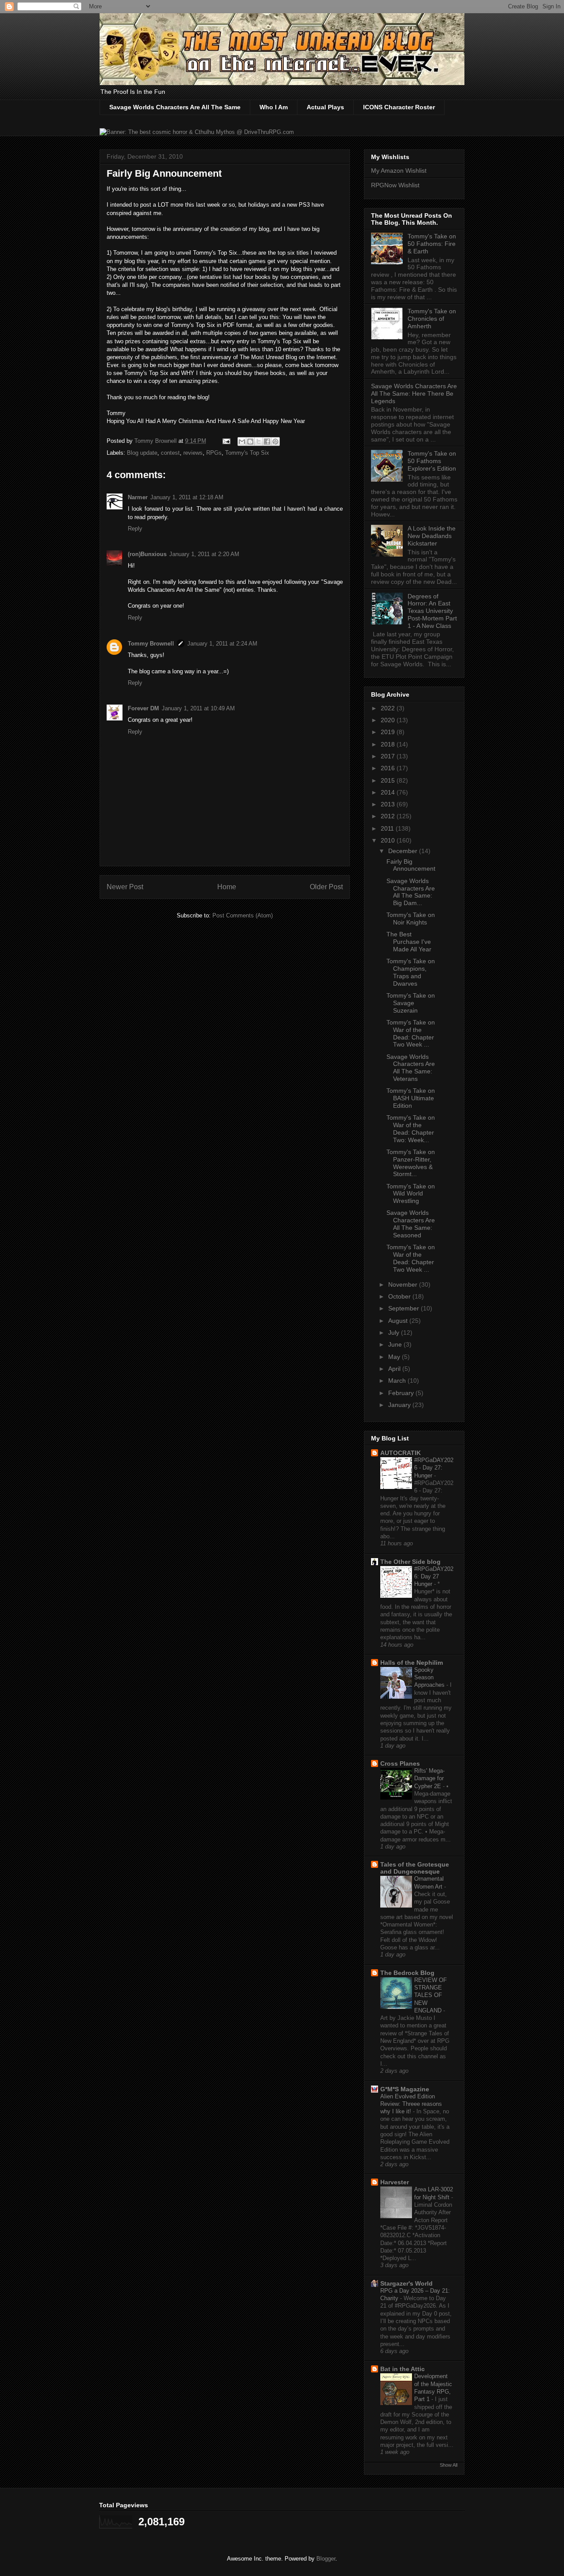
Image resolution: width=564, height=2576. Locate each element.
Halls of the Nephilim (412, 1663)
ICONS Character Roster (399, 107)
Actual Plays (325, 107)
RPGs (214, 453)
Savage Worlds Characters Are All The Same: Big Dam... (411, 892)
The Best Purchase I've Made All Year (409, 942)
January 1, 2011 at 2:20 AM (204, 554)
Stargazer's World (406, 2283)
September (404, 1308)
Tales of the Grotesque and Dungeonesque (415, 1868)
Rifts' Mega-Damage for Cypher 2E (429, 1778)
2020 (389, 720)
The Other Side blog (410, 1562)
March (398, 1381)
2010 (389, 840)
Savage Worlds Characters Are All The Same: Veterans (411, 1068)
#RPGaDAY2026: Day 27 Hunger (434, 1577)
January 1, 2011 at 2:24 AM (222, 644)
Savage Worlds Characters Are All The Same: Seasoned (411, 1224)
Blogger (326, 2559)
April (395, 1369)
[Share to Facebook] (267, 442)
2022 (389, 708)
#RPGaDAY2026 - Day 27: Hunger (434, 1468)
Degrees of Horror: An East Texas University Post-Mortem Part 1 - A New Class (432, 611)
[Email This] (242, 442)
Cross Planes (400, 1763)
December (404, 851)
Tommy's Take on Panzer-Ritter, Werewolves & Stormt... (411, 1163)
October (400, 1296)
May (395, 1357)
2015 (389, 780)
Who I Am (274, 107)
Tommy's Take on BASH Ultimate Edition (411, 1098)
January (400, 1405)
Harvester (395, 2182)
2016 (389, 768)
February (402, 1393)
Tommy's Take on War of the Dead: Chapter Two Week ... (411, 1033)
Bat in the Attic (403, 2369)
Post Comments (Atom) (243, 915)
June (396, 1344)
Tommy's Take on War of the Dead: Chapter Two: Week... (411, 1128)
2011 (388, 828)
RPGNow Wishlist (395, 185)
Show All (449, 2465)
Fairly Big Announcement (411, 865)
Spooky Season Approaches (430, 1678)
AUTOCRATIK (401, 1453)
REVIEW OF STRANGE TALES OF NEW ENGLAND (430, 1995)
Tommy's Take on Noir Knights (411, 919)
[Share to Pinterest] (275, 442)
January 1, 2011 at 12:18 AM (187, 497)
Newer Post (125, 887)
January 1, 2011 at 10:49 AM (198, 708)
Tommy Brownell (151, 644)
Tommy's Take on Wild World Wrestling (411, 1194)
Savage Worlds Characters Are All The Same (175, 107)
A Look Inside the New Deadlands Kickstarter (432, 536)
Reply (135, 529)
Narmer (138, 497)
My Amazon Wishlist (399, 171)
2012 (389, 816)
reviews (193, 453)
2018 (389, 744)
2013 (389, 804)
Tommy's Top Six (247, 453)
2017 (389, 756)
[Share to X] (259, 442)
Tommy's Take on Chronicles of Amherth (432, 319)
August (399, 1321)
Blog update (142, 453)
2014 (389, 792)
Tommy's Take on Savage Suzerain (411, 1003)
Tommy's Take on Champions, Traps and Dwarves (411, 972)
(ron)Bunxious (147, 554)
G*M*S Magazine (405, 2089)
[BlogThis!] (250, 442)
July (395, 1333)
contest (170, 453)
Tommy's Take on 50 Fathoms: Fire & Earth (432, 244)
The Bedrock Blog (407, 1973)
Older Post (326, 887)
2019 (389, 732)
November (404, 1284)
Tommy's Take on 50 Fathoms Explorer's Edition (432, 461)
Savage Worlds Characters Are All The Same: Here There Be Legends (414, 393)
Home (227, 887)
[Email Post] (226, 441)
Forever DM (143, 708)
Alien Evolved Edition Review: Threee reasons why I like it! (411, 2104)
